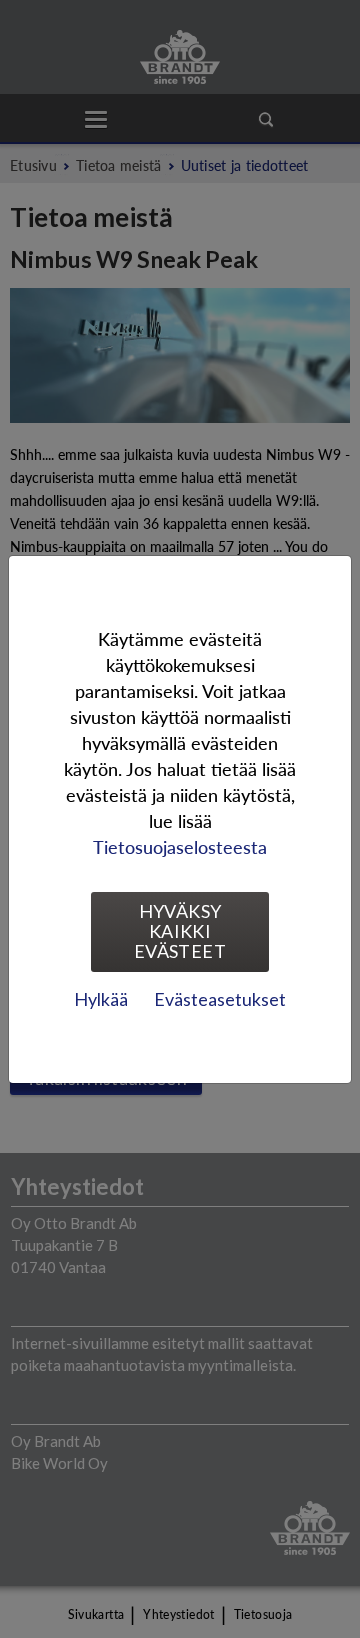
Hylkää (101, 999)
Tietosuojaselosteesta (180, 846)
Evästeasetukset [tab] (220, 999)
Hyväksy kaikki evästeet (180, 931)
